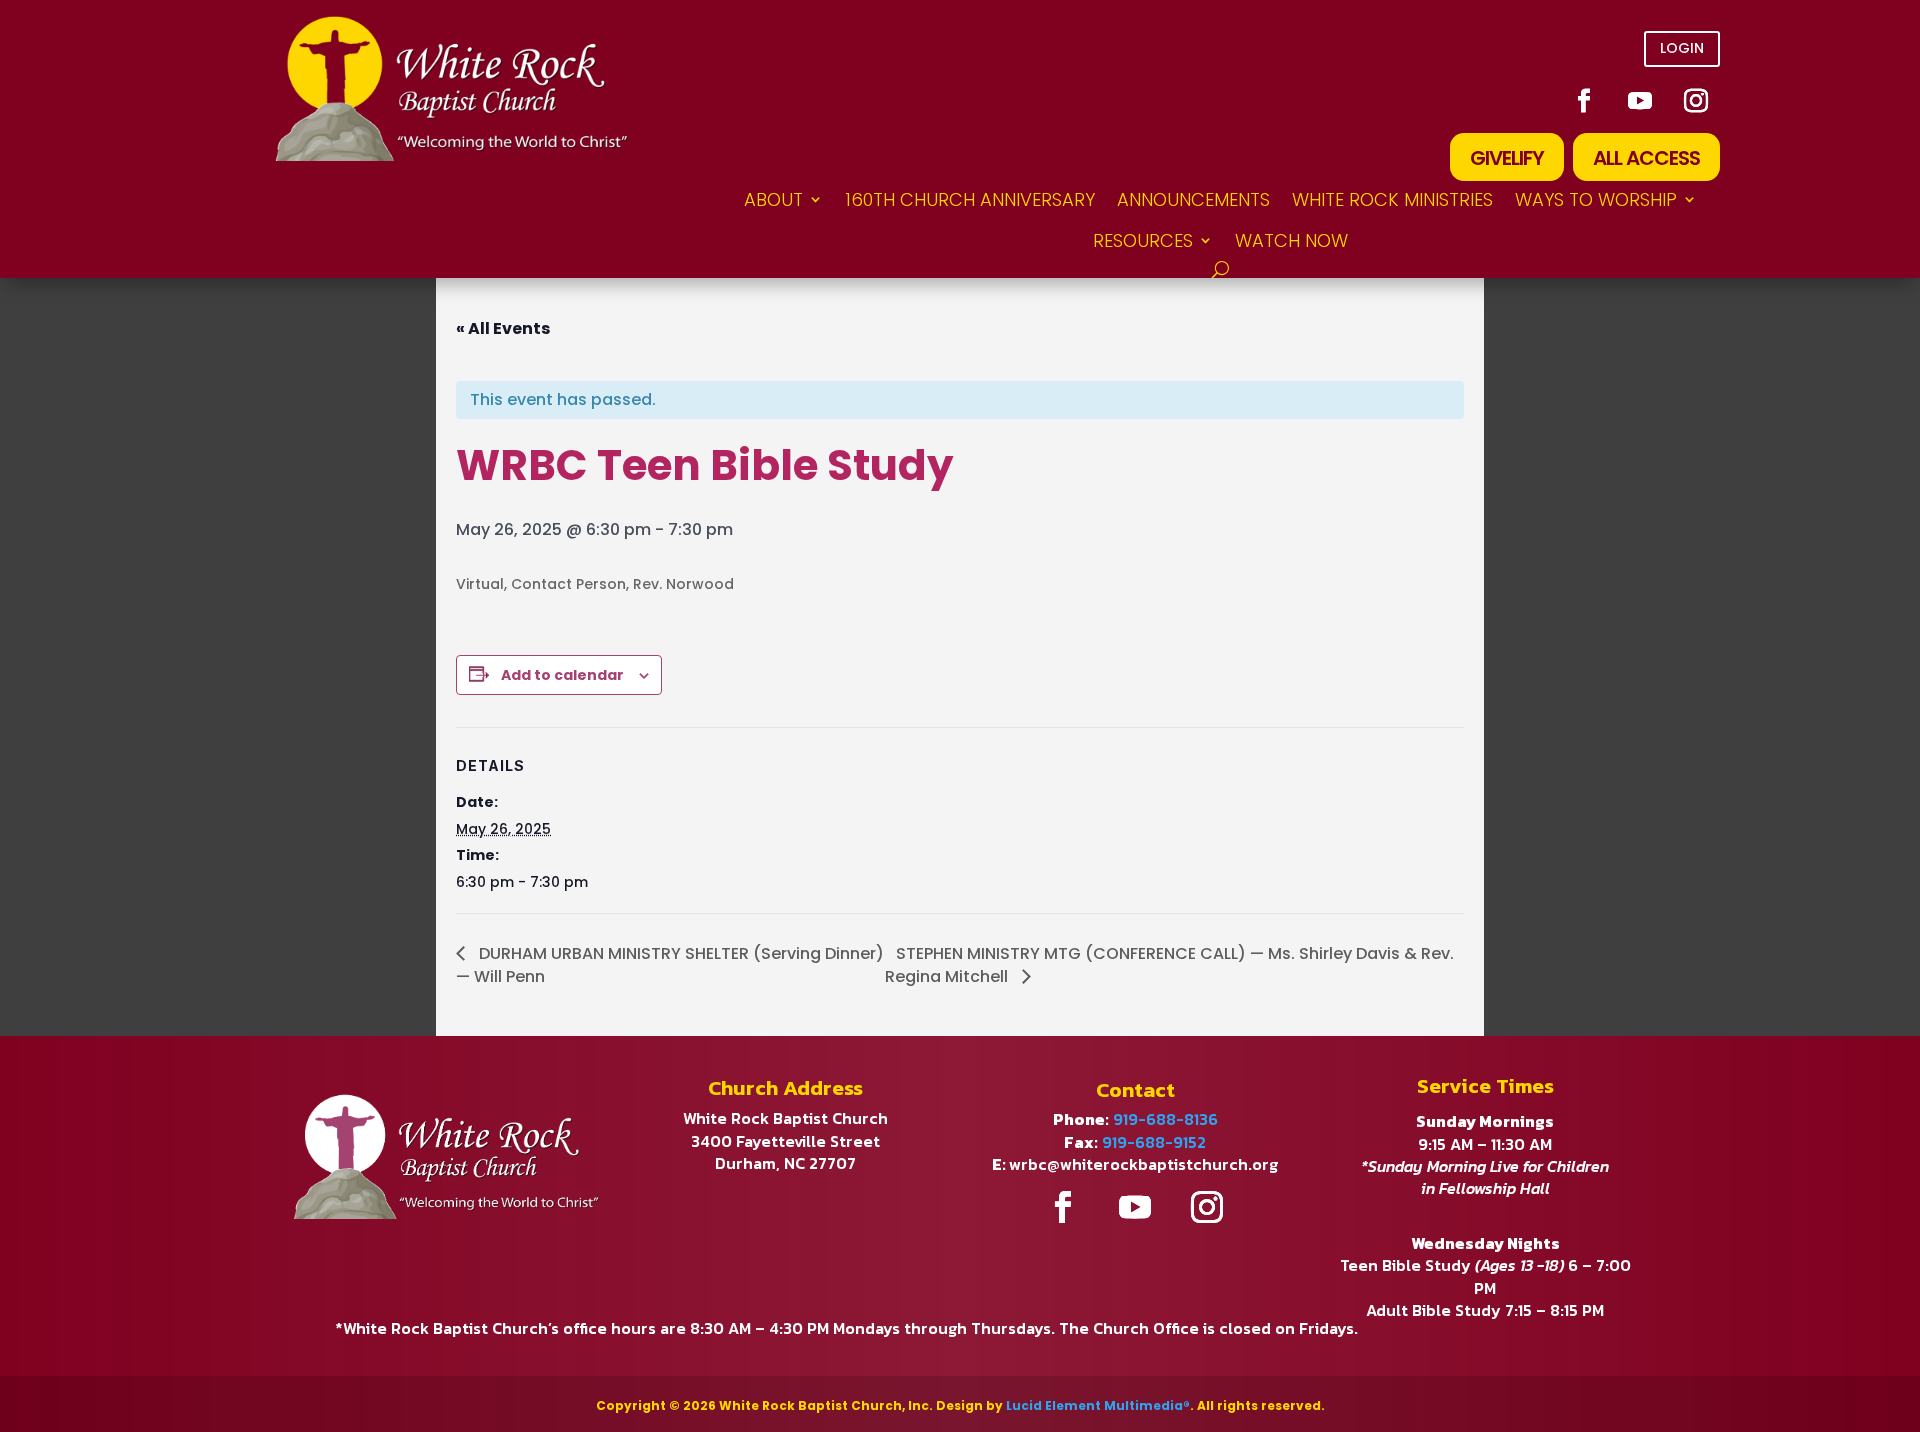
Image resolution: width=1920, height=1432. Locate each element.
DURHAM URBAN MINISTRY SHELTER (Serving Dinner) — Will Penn (670, 965)
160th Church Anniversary (970, 199)
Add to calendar (562, 675)
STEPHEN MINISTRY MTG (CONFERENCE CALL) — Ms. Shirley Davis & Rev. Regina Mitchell (1169, 965)
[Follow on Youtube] (1640, 101)
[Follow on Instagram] (1696, 101)
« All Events (503, 328)
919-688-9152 (1154, 1142)
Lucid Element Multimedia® (1098, 1405)
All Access (1646, 158)
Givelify (1507, 158)
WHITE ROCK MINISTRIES (1392, 199)
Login (1682, 48)
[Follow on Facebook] (1584, 101)
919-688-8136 (1165, 1119)
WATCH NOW (1291, 240)
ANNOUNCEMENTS (1193, 199)
